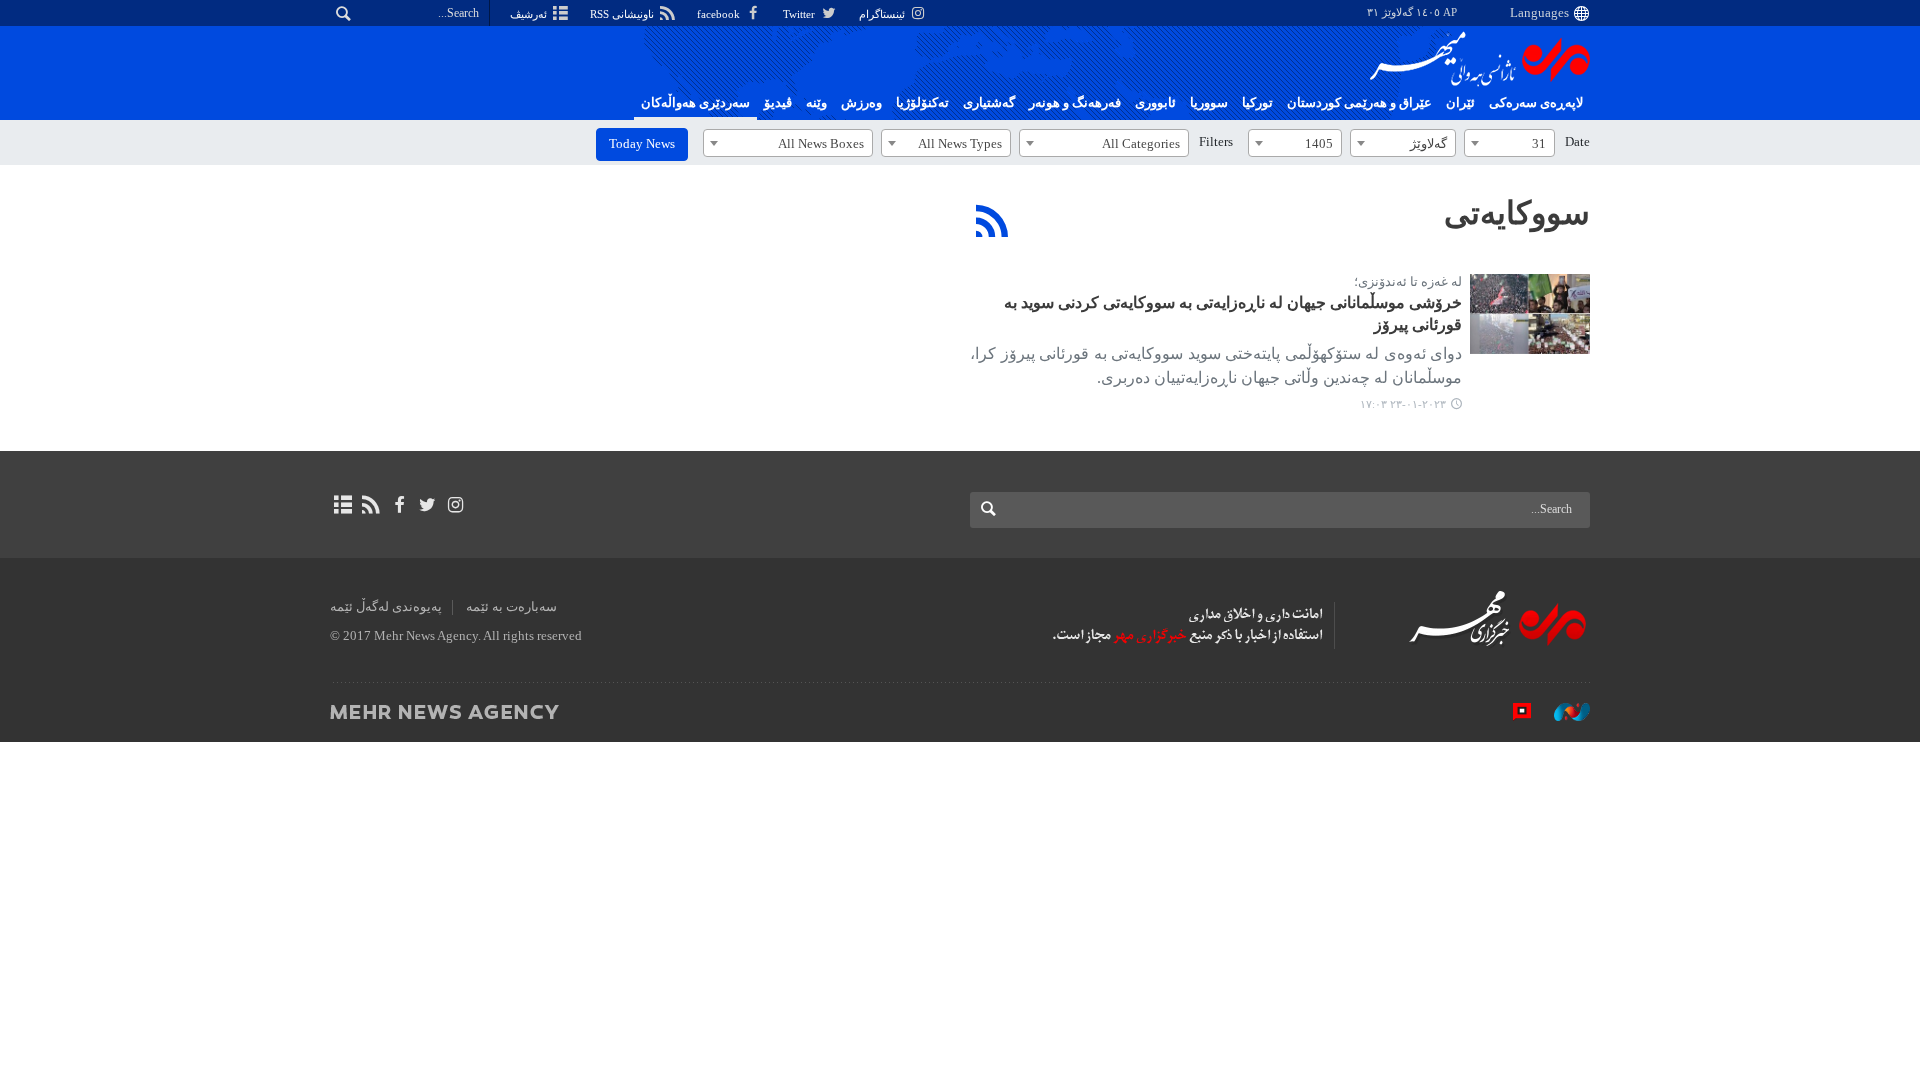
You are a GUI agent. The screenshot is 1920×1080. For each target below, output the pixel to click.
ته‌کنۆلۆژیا (922, 103)
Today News (642, 144)
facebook (720, 14)
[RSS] (992, 221)
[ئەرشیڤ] (342, 505)
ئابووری (1155, 103)
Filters (1216, 142)
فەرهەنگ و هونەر (1075, 103)
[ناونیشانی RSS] (370, 505)
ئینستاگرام (883, 14)
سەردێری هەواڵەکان (695, 103)
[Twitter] (427, 505)
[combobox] (1509, 143)
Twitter (800, 14)
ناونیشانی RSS (623, 14)
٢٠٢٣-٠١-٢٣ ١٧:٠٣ (1403, 404)
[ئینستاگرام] (455, 505)
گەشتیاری (989, 103)
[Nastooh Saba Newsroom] (1562, 711)
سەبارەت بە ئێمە (511, 607)
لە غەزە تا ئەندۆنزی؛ (1408, 282)
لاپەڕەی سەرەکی (1536, 103)
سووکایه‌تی (1517, 213)
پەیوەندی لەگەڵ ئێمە (386, 607)
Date (1577, 142)
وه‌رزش (861, 103)
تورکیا (1257, 103)
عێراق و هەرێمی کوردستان (1359, 103)
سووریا (1209, 103)
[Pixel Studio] (1512, 711)
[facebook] (398, 505)
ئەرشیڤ (530, 14)
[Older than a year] (1530, 314)
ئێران (1460, 103)
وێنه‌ (816, 103)
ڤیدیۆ (778, 103)
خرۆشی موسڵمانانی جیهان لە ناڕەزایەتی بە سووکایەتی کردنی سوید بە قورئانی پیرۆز (1233, 313)
